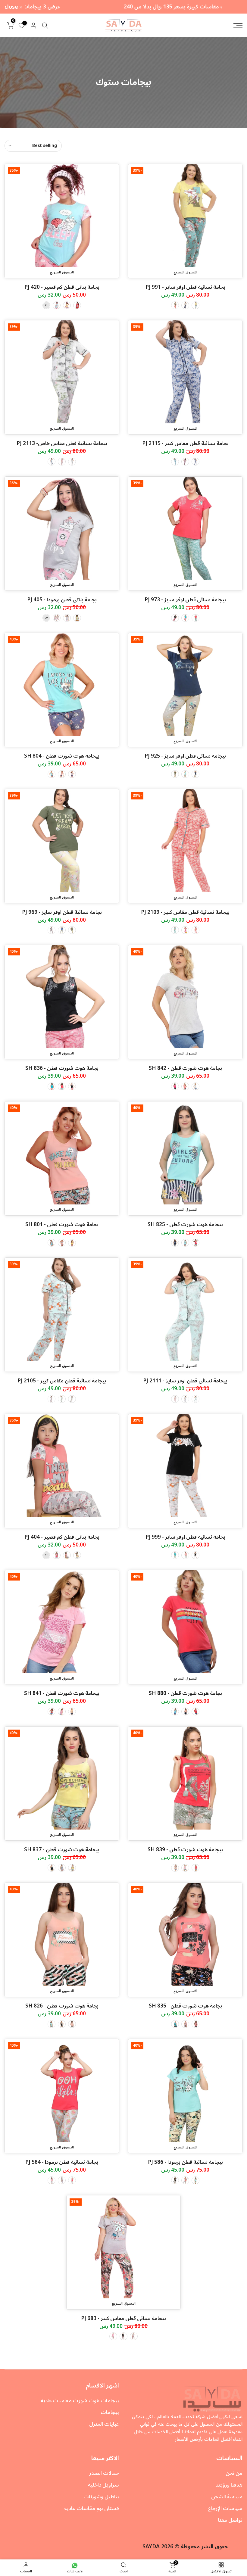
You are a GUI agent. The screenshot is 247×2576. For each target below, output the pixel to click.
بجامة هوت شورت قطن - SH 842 (185, 1068)
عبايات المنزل (104, 2424)
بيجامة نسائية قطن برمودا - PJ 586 (185, 2162)
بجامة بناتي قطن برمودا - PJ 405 (62, 600)
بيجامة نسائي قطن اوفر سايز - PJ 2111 (185, 1381)
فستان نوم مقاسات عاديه (92, 2509)
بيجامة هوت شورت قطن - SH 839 (185, 1850)
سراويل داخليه (103, 2485)
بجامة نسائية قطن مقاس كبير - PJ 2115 (185, 444)
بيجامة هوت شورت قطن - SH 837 (62, 1850)
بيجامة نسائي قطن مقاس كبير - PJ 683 (123, 2319)
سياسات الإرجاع (225, 2509)
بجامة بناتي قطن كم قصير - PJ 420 (62, 287)
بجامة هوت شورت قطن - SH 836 (62, 1068)
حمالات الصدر (104, 2473)
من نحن (234, 2473)
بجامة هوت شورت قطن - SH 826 (62, 2006)
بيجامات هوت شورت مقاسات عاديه (80, 2401)
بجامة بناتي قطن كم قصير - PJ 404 (62, 1537)
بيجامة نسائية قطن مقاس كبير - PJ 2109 (185, 912)
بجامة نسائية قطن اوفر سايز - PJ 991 (185, 287)
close (232, 7)
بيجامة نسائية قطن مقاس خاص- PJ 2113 (62, 444)
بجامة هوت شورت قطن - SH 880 (185, 1693)
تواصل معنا (230, 2520)
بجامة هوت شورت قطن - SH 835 (185, 2006)
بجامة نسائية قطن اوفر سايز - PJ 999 (185, 1537)
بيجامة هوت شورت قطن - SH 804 (62, 756)
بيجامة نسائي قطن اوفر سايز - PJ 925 (185, 756)
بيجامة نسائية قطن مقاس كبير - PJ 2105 (62, 1381)
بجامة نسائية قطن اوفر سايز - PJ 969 (62, 912)
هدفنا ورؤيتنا (229, 2485)
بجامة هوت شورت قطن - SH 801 (62, 1225)
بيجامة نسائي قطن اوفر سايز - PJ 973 (185, 600)
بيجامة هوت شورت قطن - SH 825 (185, 1225)
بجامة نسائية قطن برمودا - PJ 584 (62, 2162)
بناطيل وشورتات (101, 2497)
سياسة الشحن (227, 2497)
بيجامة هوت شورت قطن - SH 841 (62, 1693)
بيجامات (110, 2412)
